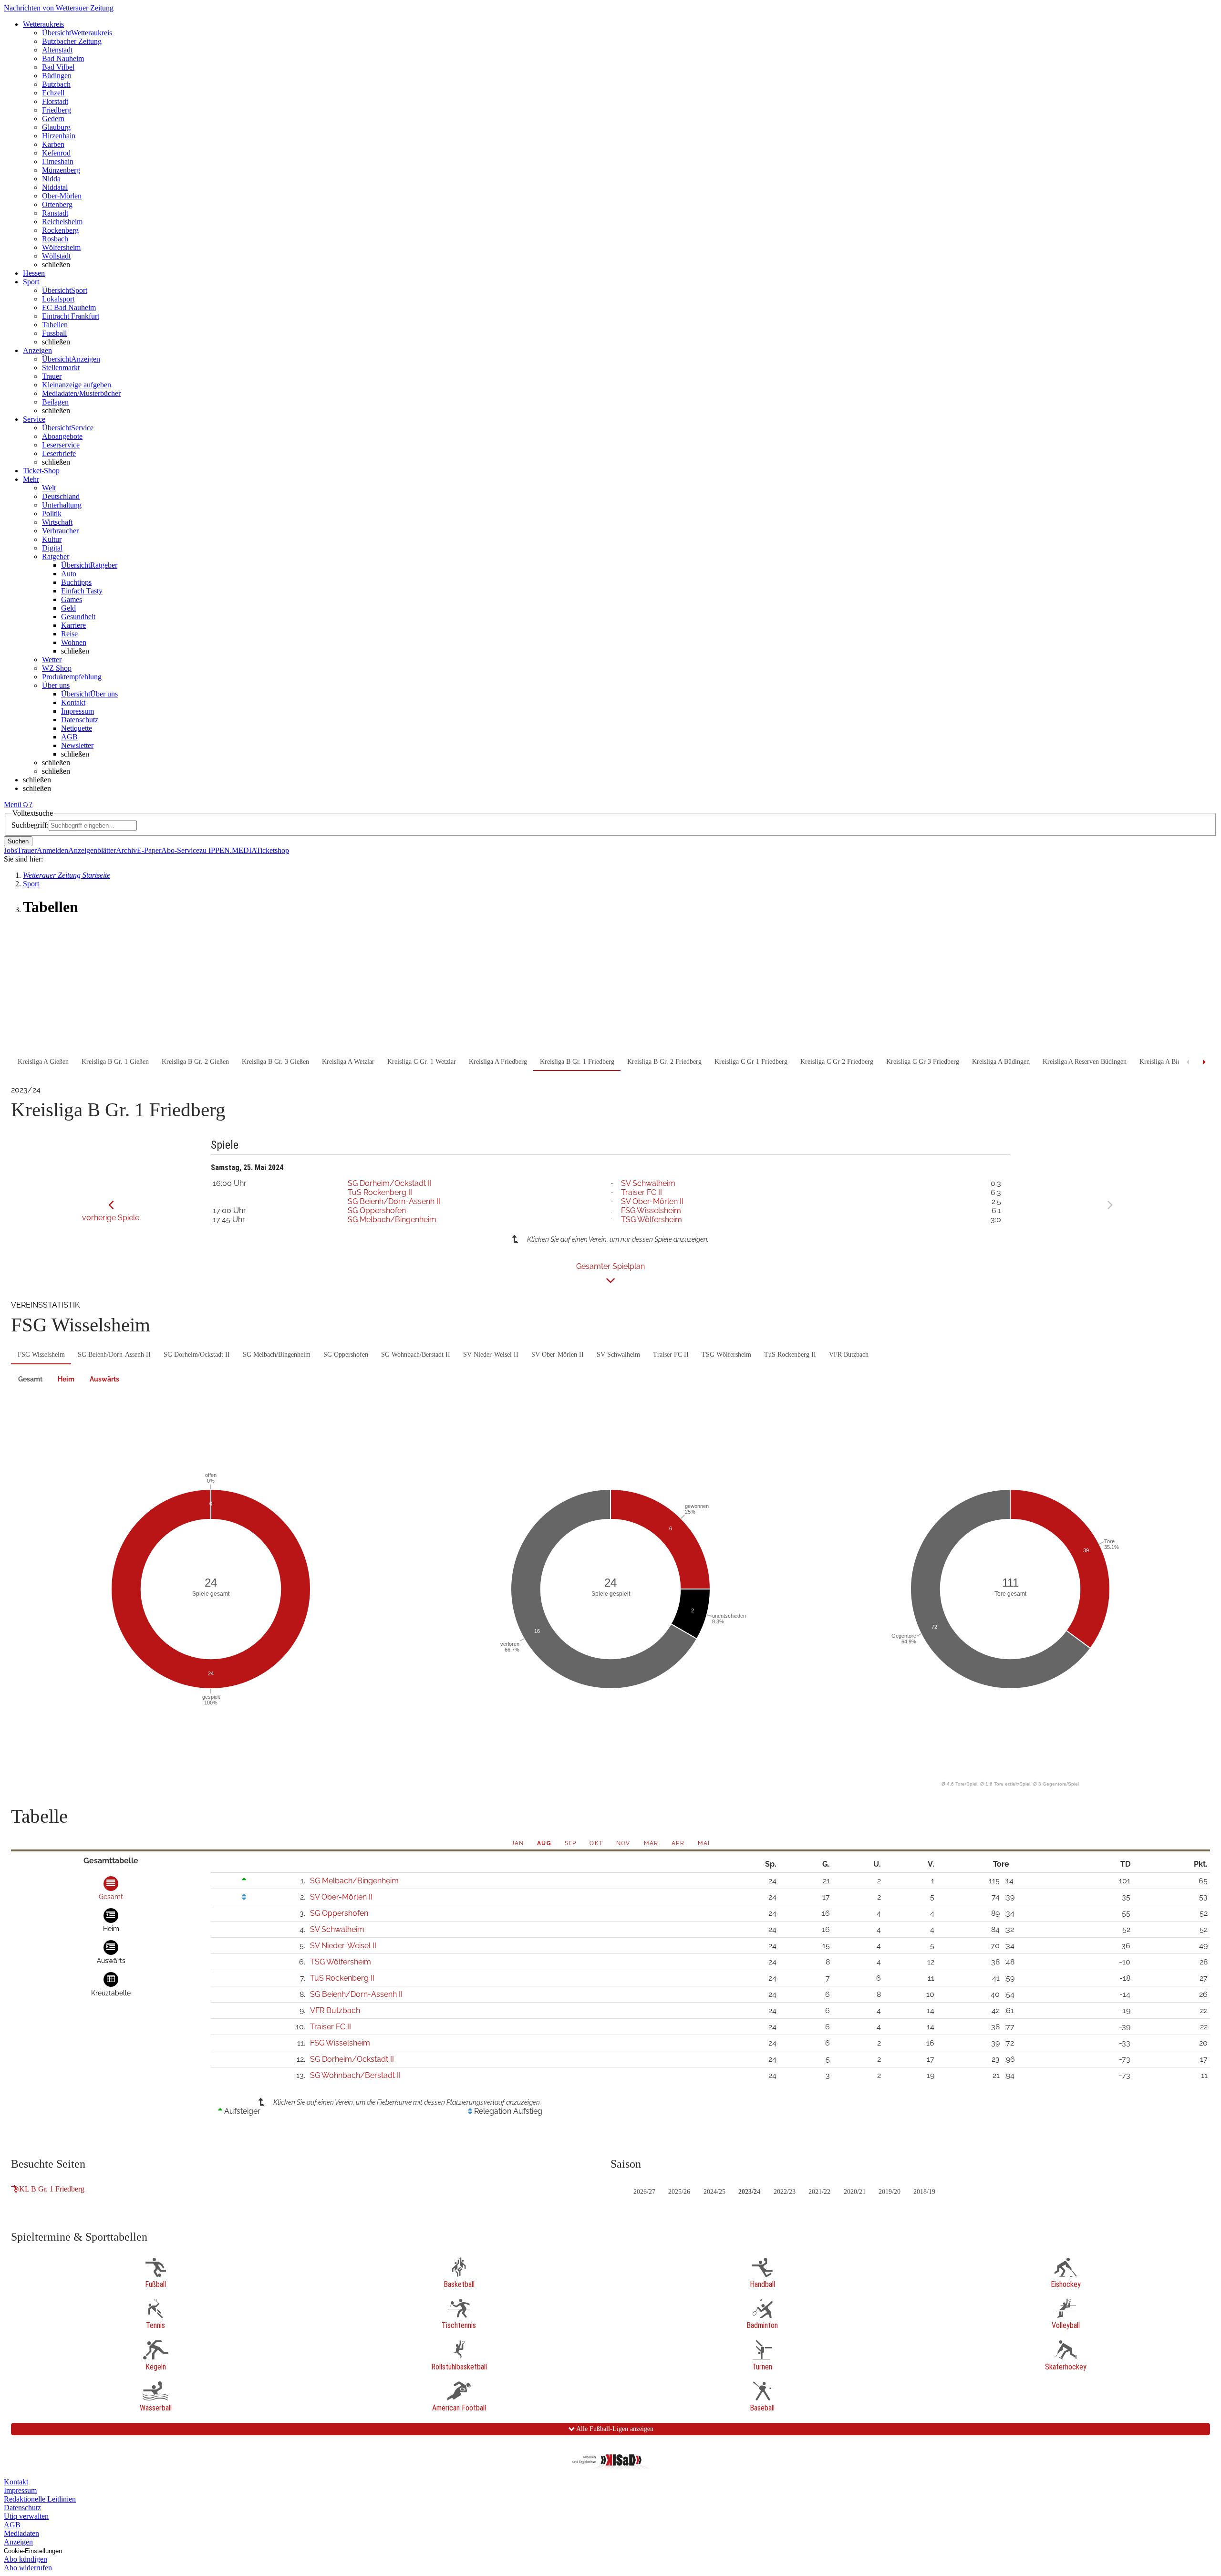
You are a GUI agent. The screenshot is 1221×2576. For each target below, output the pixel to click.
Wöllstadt (56, 256)
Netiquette (77, 728)
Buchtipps (76, 582)
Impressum (78, 711)
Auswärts (104, 1379)
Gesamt (30, 1379)
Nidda (51, 179)
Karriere (73, 625)
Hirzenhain (59, 136)
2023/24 (749, 2192)
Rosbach (55, 239)
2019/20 (890, 2192)
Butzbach (56, 84)
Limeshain (58, 161)
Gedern (53, 119)
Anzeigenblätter (92, 850)
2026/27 (644, 2192)
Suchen (18, 841)
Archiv (126, 850)
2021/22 (819, 2192)
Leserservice (61, 445)
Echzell (53, 93)
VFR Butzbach (849, 1355)
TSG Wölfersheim (652, 1220)
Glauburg (56, 127)
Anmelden (52, 850)
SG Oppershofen (377, 1210)
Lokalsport (58, 299)
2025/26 (679, 2192)
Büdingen (57, 76)
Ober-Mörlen (62, 196)
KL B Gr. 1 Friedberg (52, 2189)
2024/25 (714, 2192)
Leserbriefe (59, 453)
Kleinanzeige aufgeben (77, 385)
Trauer (52, 376)
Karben (53, 144)
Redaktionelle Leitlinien (40, 2499)
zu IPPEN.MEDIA (228, 850)
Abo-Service (180, 850)
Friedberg (57, 110)
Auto (69, 574)
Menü (13, 805)
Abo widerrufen (28, 2568)
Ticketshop (273, 850)
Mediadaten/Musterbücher (81, 393)
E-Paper (149, 850)
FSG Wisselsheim (651, 1210)
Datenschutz (80, 720)
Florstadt (55, 101)
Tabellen (55, 325)
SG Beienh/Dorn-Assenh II (394, 1201)
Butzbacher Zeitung (72, 41)
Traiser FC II (642, 1192)
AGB (69, 737)
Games (72, 599)
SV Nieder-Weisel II (491, 1355)
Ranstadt (55, 213)
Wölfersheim (61, 247)
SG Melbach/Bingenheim (392, 1220)
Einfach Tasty (82, 591)
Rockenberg (60, 230)
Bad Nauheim (63, 58)
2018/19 (924, 2192)
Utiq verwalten (26, 2516)
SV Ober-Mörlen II (652, 1201)
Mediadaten (21, 2533)
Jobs (10, 850)
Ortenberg (57, 204)
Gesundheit (78, 617)
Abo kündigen (26, 2559)
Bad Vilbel (58, 67)
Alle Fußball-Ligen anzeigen (614, 2429)
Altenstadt (57, 50)
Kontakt (73, 702)
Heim (66, 1379)
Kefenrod (56, 153)
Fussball (54, 333)
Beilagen (55, 402)
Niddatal (55, 187)
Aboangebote (62, 436)
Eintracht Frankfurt (71, 316)
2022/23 (785, 2192)
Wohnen (74, 642)
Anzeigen (18, 2542)
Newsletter (77, 745)
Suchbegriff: (30, 825)
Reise (69, 634)
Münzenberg (61, 170)
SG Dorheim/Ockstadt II (390, 1183)
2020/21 (855, 2192)
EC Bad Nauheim (69, 307)
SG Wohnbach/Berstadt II (416, 1355)
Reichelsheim (62, 222)
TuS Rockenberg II (380, 1192)
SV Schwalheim (648, 1183)
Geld (68, 608)
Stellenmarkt (61, 368)
